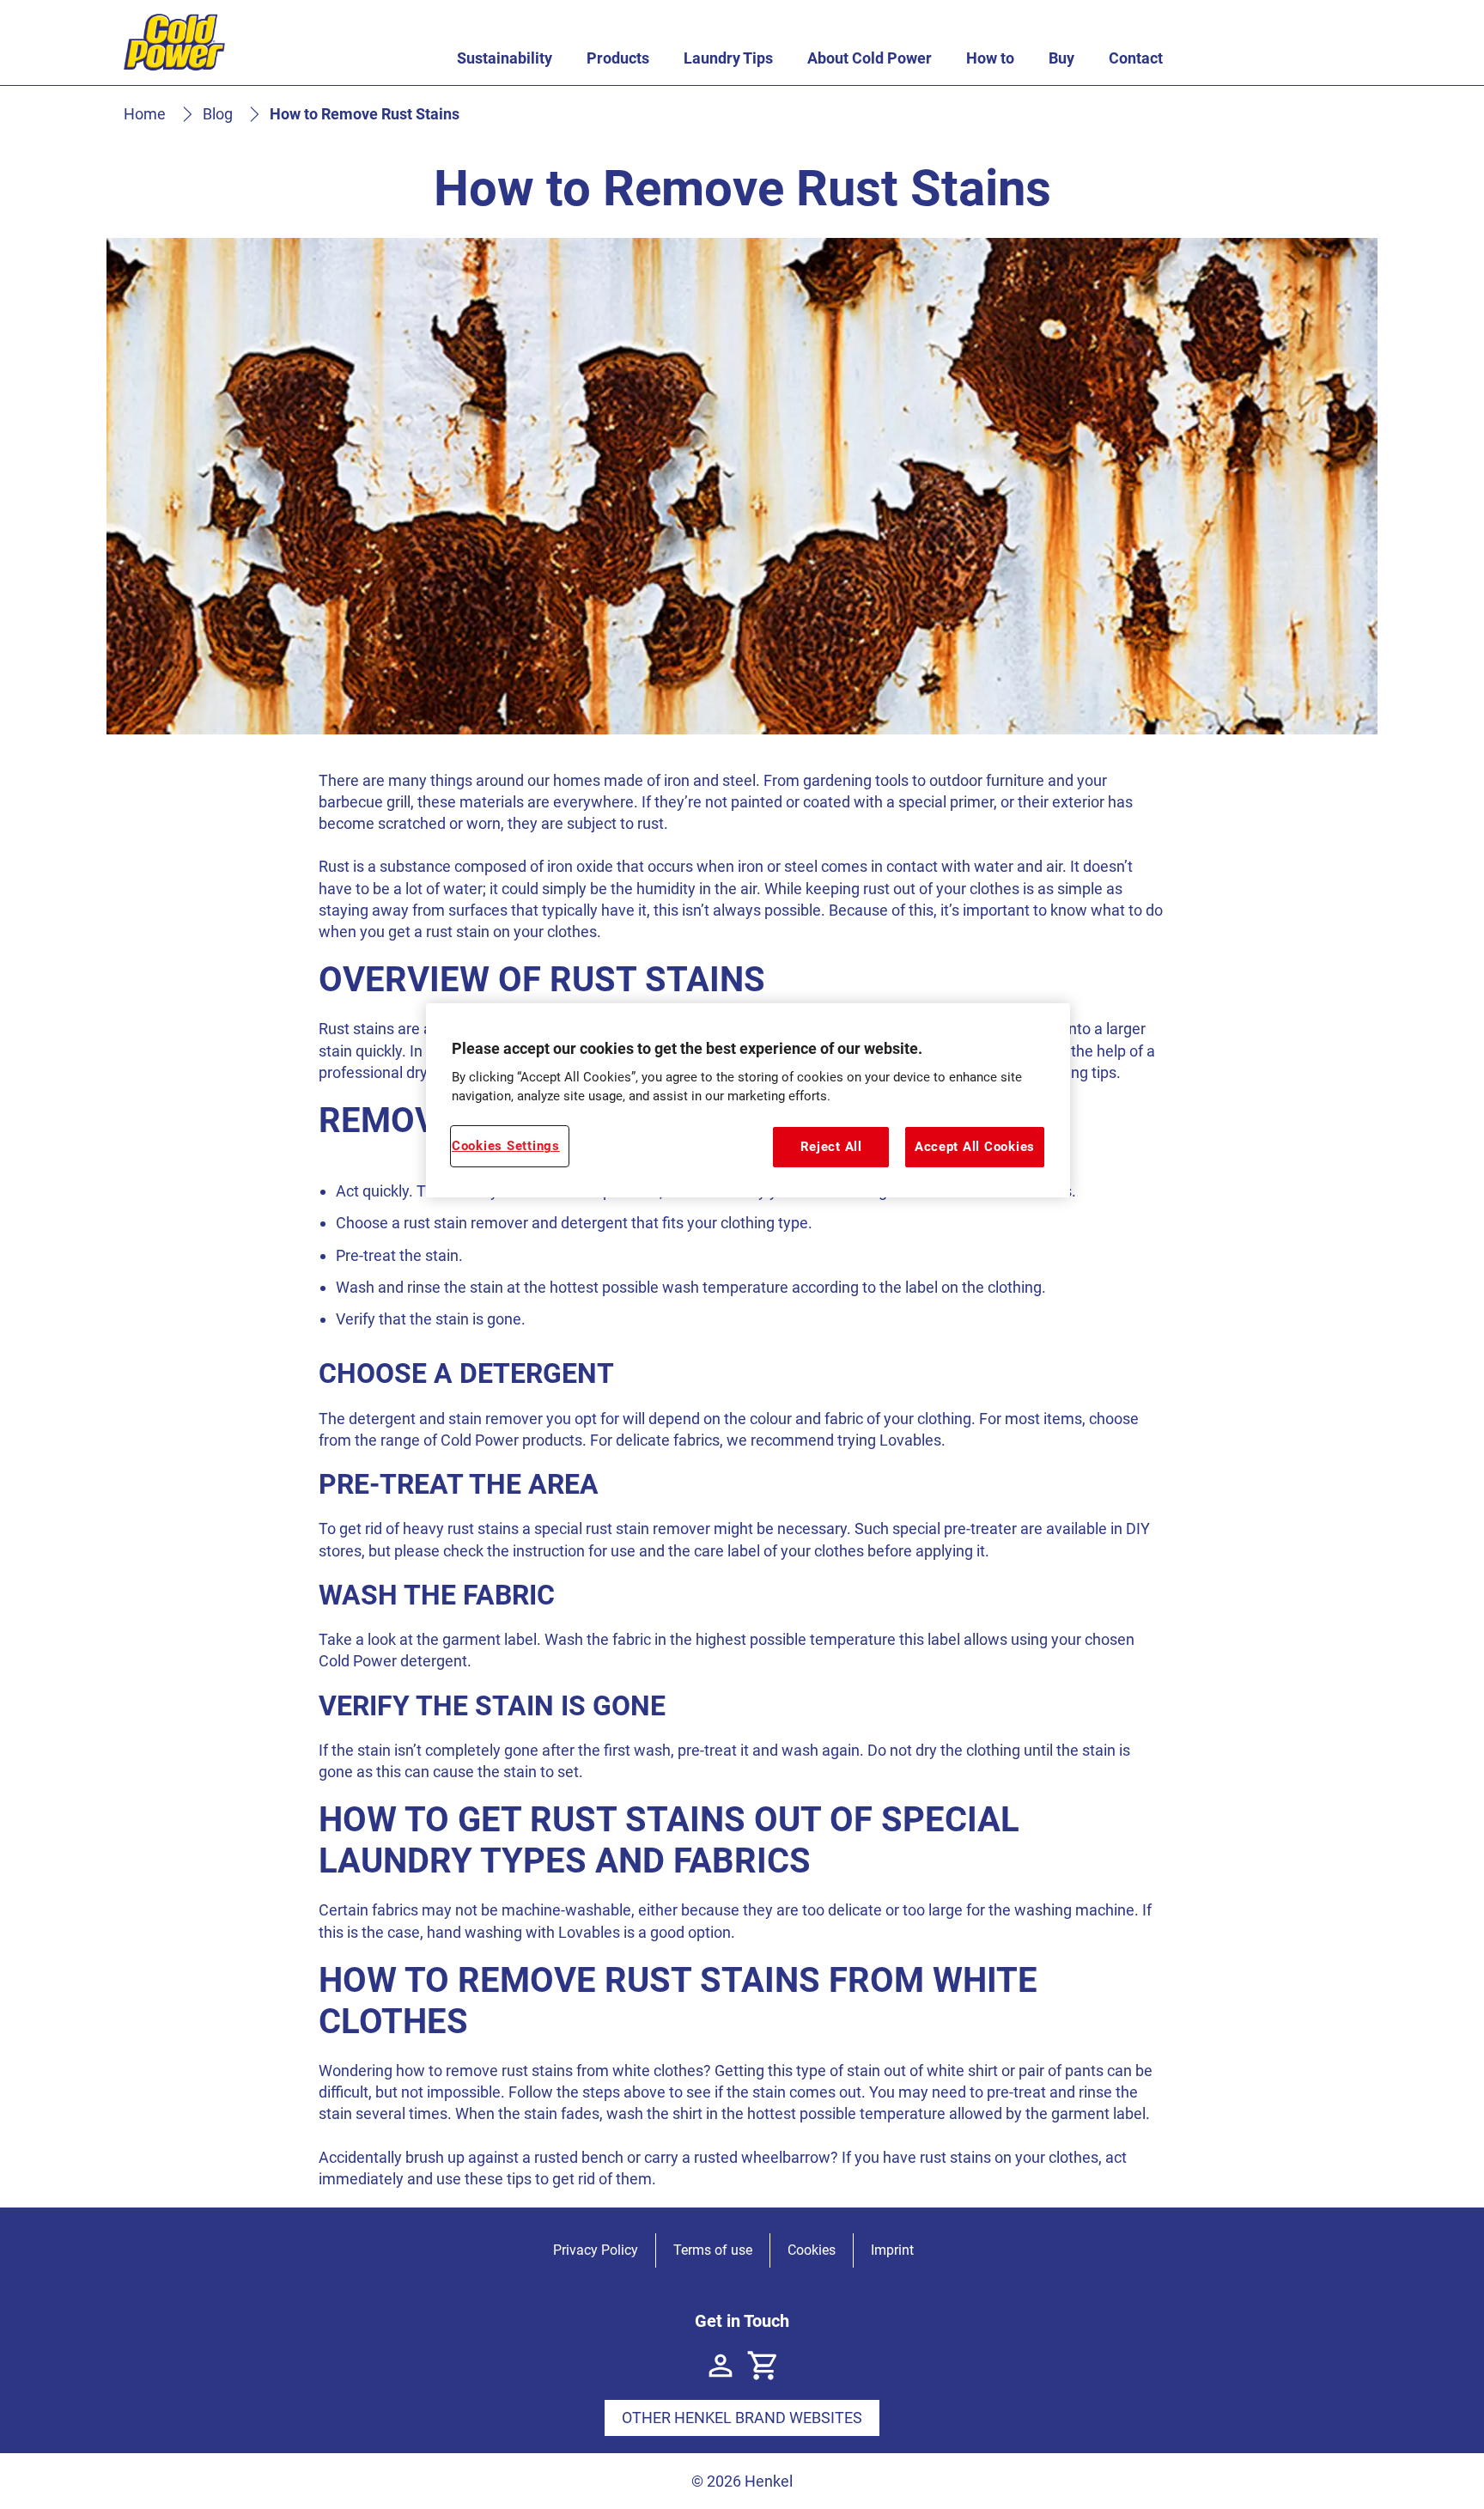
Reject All (831, 1147)
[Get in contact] (721, 2366)
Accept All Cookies (975, 1147)
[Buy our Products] (763, 2366)
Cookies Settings (506, 1146)
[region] (748, 1100)
